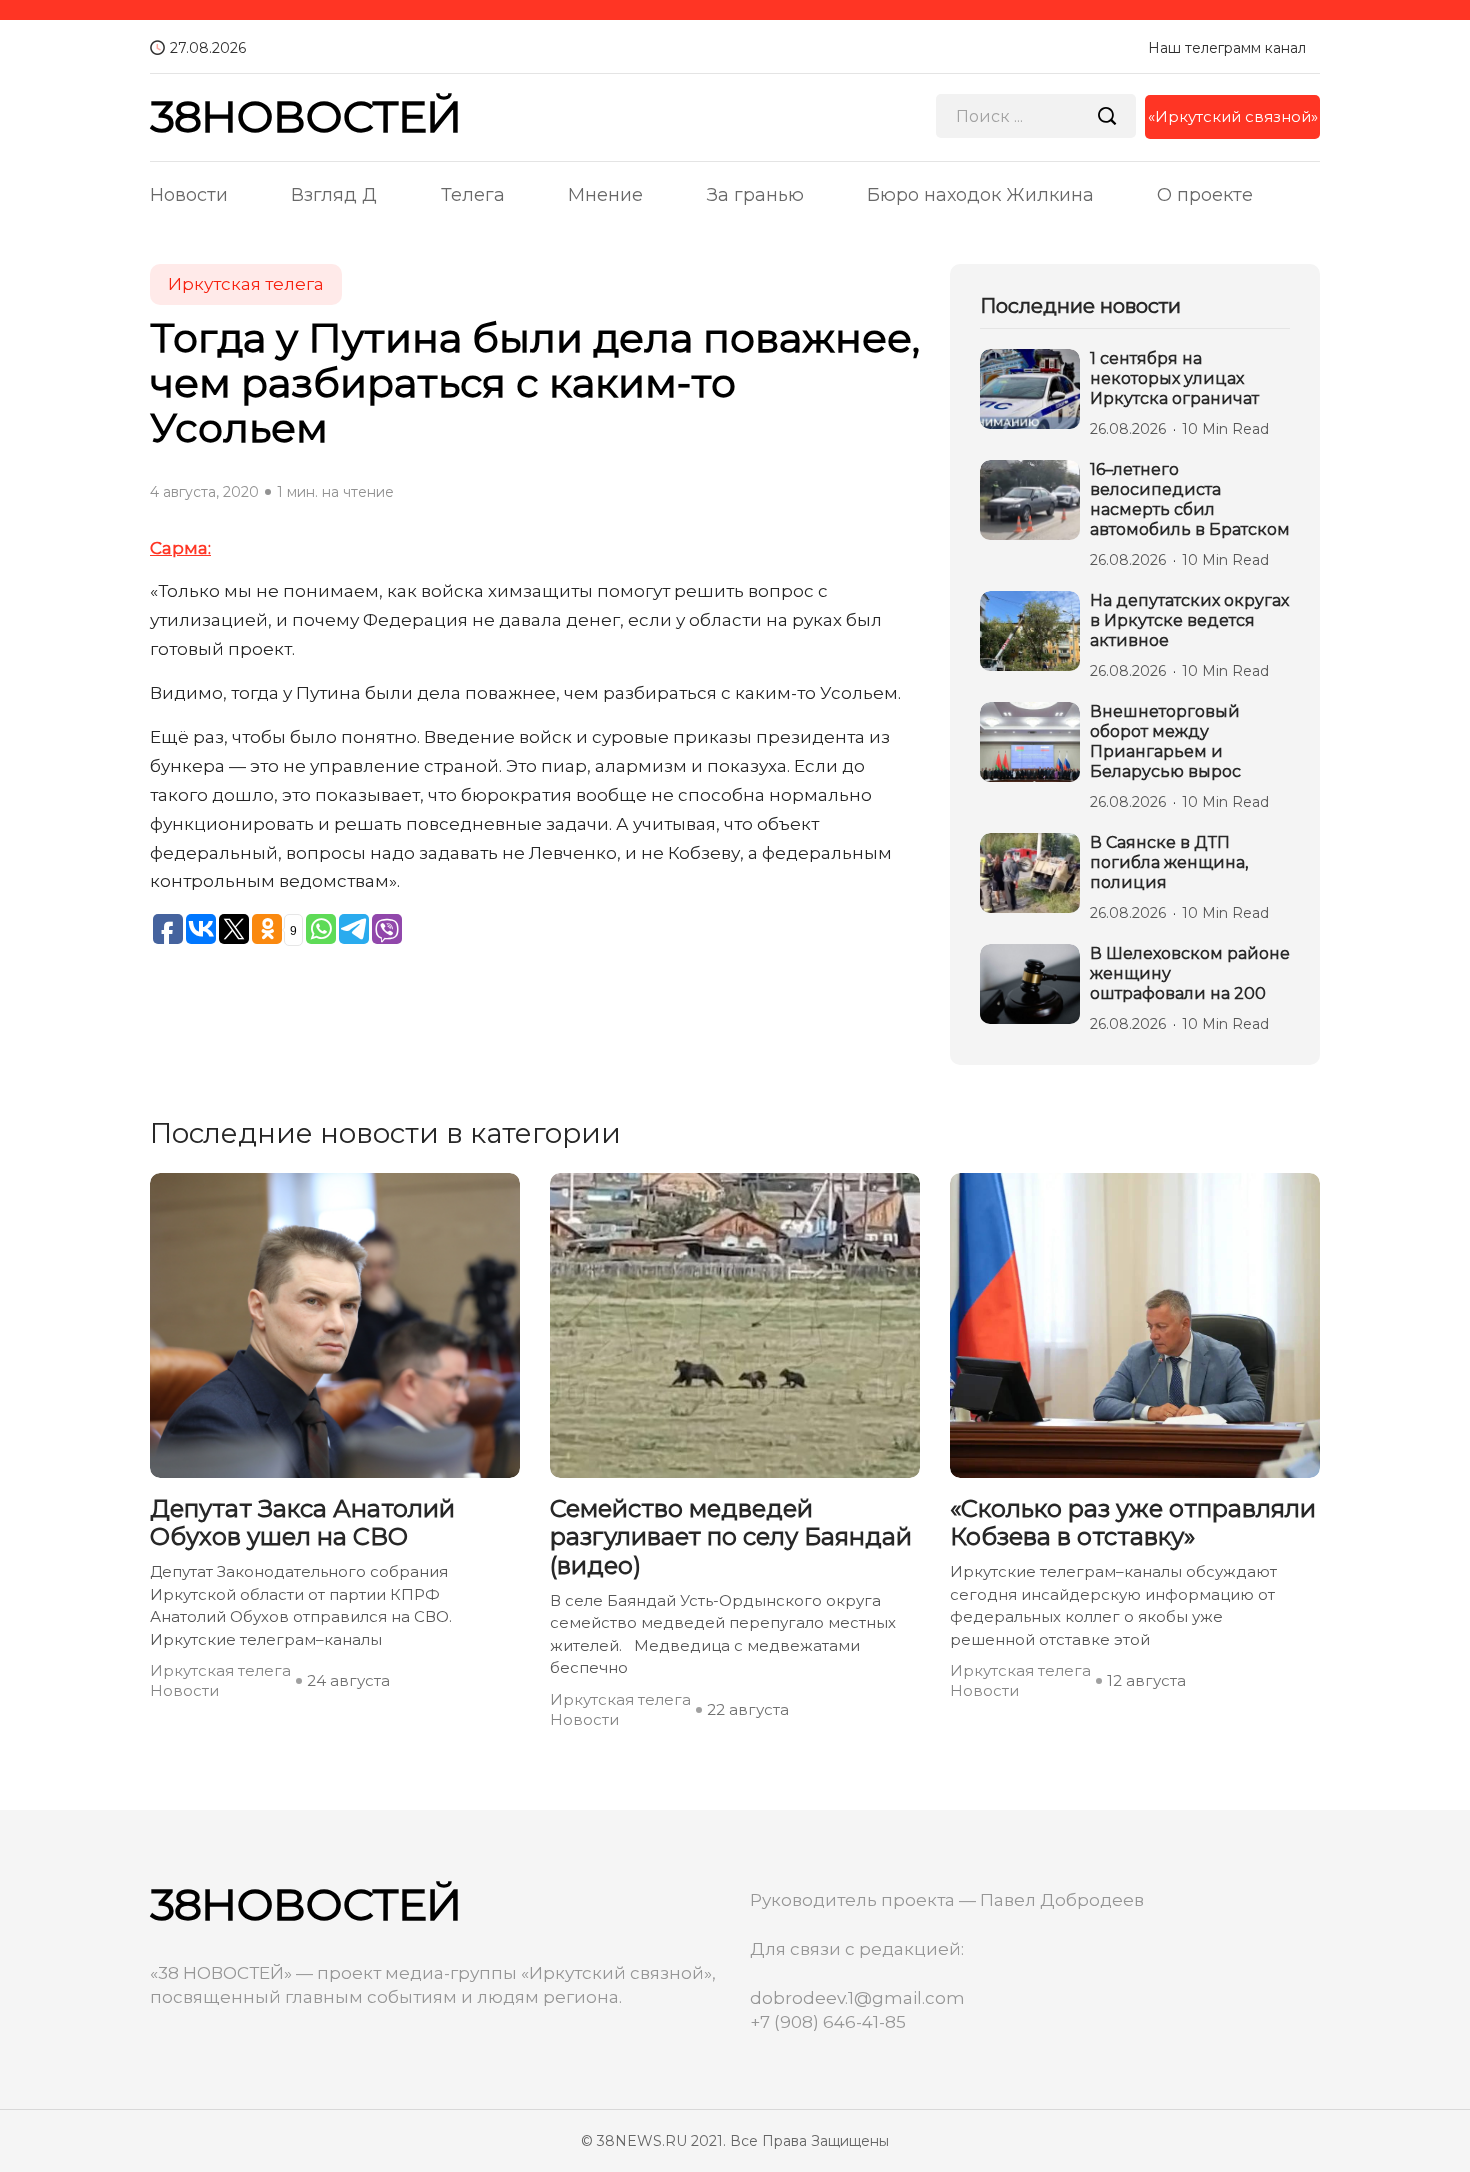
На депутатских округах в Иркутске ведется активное (1189, 620)
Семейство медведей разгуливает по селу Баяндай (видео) (731, 1538)
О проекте (1205, 195)
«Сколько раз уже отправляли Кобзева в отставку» (1133, 1523)
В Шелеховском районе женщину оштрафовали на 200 (1190, 973)
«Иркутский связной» (1233, 116)
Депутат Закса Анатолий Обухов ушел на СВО (302, 1523)
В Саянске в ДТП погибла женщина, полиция (1169, 862)
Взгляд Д (334, 195)
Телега (473, 195)
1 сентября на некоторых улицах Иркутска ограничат (1174, 378)
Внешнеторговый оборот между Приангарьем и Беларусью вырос (1165, 741)
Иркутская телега (246, 284)
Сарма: (180, 548)
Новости (189, 195)
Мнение (605, 195)
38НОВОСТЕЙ (306, 116)
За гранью (755, 195)
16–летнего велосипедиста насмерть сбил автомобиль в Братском (1190, 499)
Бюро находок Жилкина (980, 195)
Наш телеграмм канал (1227, 48)
